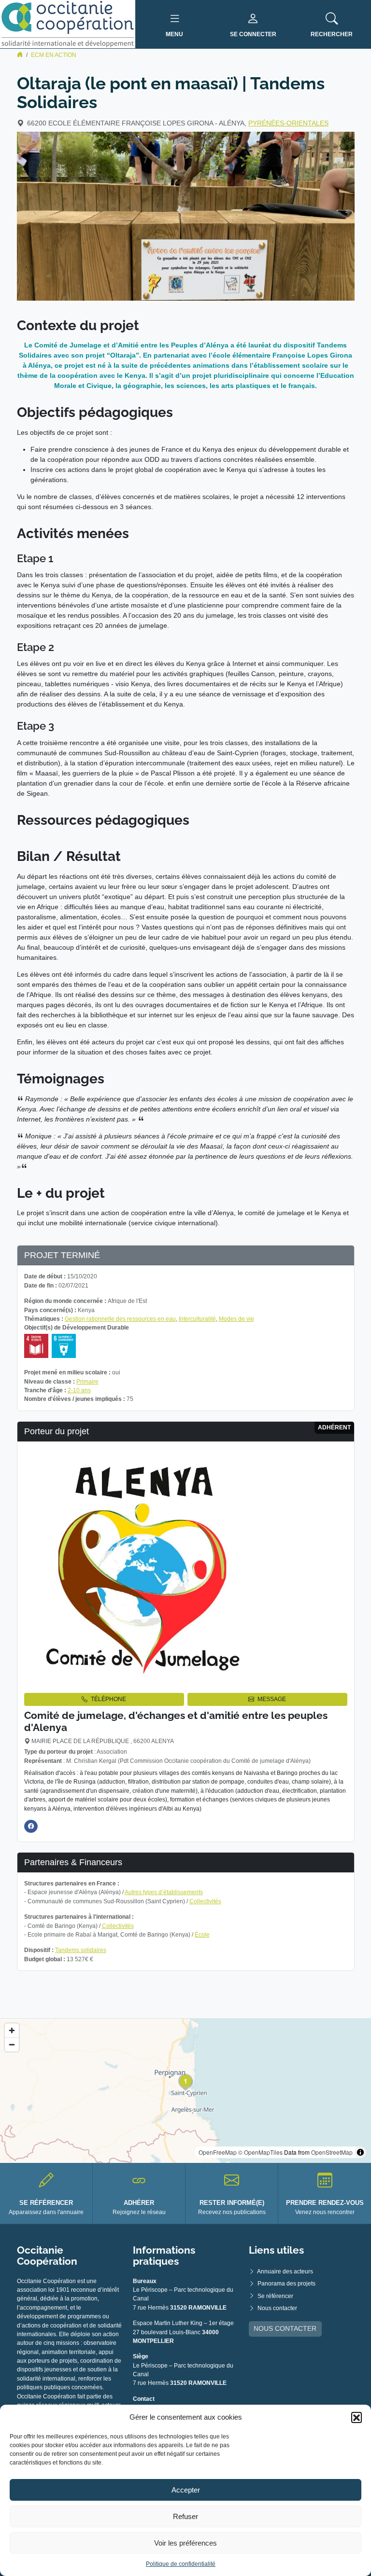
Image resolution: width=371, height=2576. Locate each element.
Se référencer (275, 2296)
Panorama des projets (286, 2284)
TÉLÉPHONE (108, 1699)
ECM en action (54, 55)
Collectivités (205, 1901)
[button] (357, 2417)
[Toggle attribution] (360, 2152)
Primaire (87, 1382)
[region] (185, 2091)
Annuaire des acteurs (285, 2271)
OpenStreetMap (332, 2152)
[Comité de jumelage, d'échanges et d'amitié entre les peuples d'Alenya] (145, 1566)
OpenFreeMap (218, 2152)
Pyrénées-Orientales (288, 123)
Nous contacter (277, 2308)
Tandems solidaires (81, 1950)
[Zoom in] (12, 2030)
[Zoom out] (12, 2044)
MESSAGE (272, 1699)
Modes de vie (236, 1319)
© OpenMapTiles (260, 2152)
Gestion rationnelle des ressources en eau (120, 1319)
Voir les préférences (185, 2543)
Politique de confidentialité (181, 2564)
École (202, 1935)
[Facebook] (31, 1826)
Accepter (186, 2490)
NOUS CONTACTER (285, 2328)
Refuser (185, 2516)
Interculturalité (197, 1319)
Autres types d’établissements (164, 1892)
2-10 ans (79, 1390)
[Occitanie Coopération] (68, 24)
